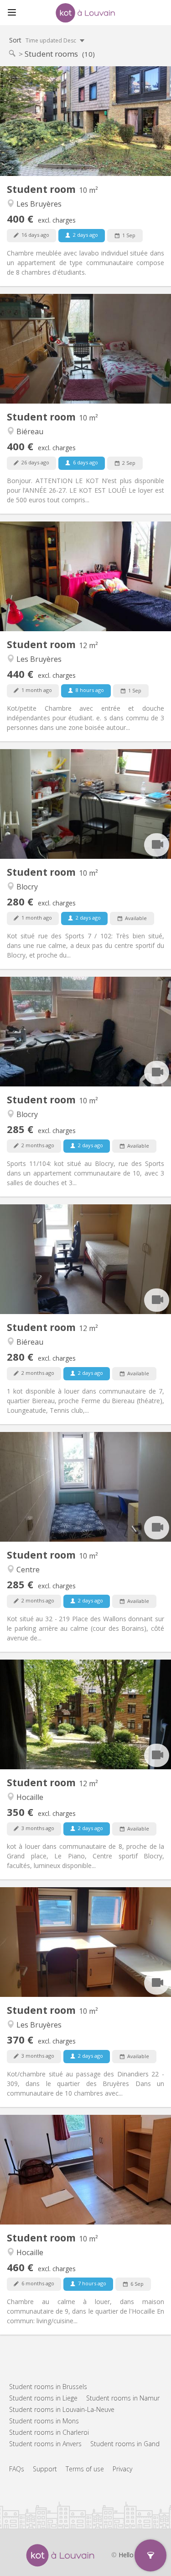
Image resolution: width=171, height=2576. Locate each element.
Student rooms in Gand (125, 2444)
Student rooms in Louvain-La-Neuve (62, 2409)
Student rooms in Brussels (48, 2387)
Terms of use (85, 2469)
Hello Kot (132, 2555)
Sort (43, 40)
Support (45, 2469)
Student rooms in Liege (43, 2398)
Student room (42, 189)
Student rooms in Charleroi (49, 2432)
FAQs (17, 2469)
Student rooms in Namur (123, 2398)
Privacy (122, 2469)
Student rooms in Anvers (45, 2444)
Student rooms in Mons (44, 2421)
